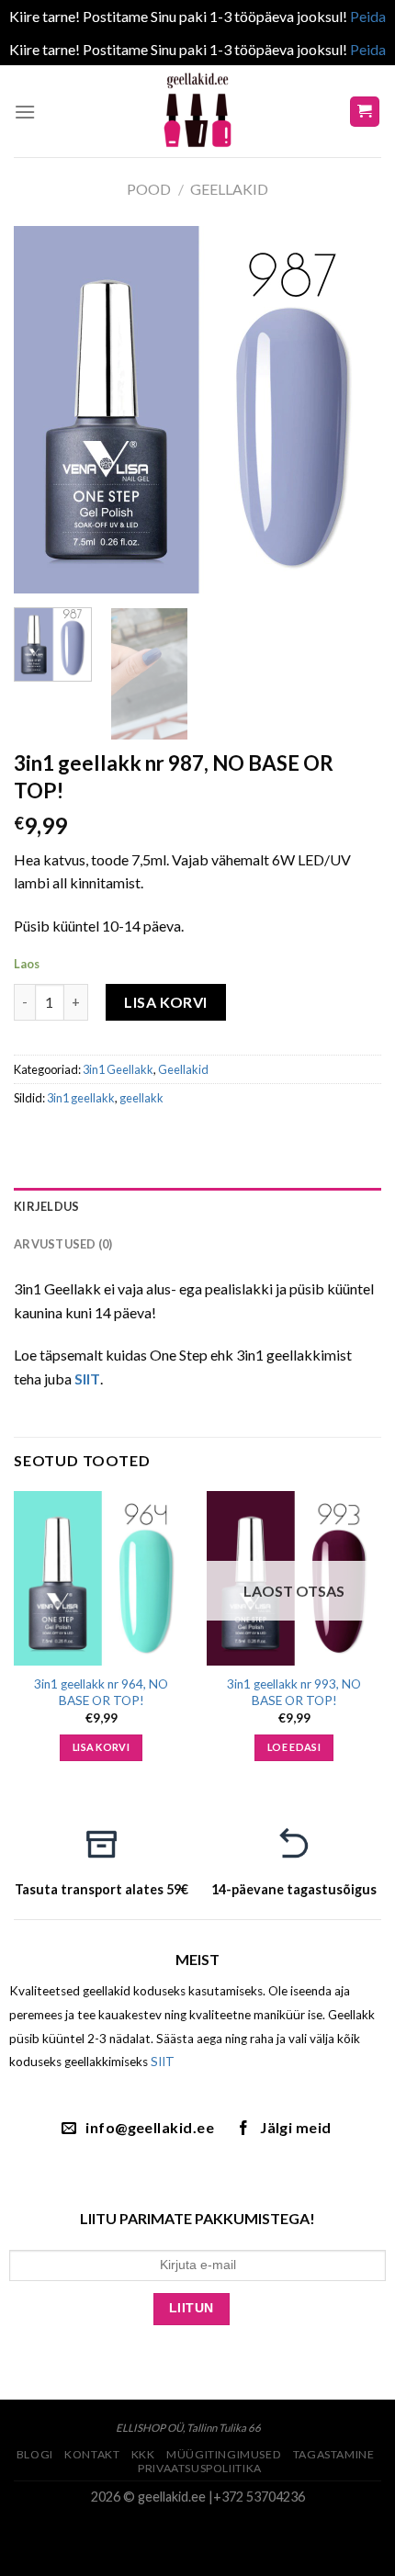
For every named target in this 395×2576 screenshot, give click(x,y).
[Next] (351, 410)
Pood (149, 189)
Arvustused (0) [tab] (63, 1244)
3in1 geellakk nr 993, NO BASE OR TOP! (294, 1692)
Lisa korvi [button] (101, 1747)
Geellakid (229, 189)
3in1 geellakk (81, 1098)
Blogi (35, 2454)
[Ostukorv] (365, 112)
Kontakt (92, 2454)
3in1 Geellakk (118, 1069)
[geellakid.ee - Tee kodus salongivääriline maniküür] (198, 111)
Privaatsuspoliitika (200, 2468)
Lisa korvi (166, 1002)
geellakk (141, 1098)
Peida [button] (368, 16)
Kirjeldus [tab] (46, 1206)
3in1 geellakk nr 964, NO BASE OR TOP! (101, 1692)
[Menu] (25, 112)
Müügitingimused (224, 2454)
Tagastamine (334, 2454)
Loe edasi (294, 1747)
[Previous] (44, 410)
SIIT (163, 2062)
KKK (143, 2454)
